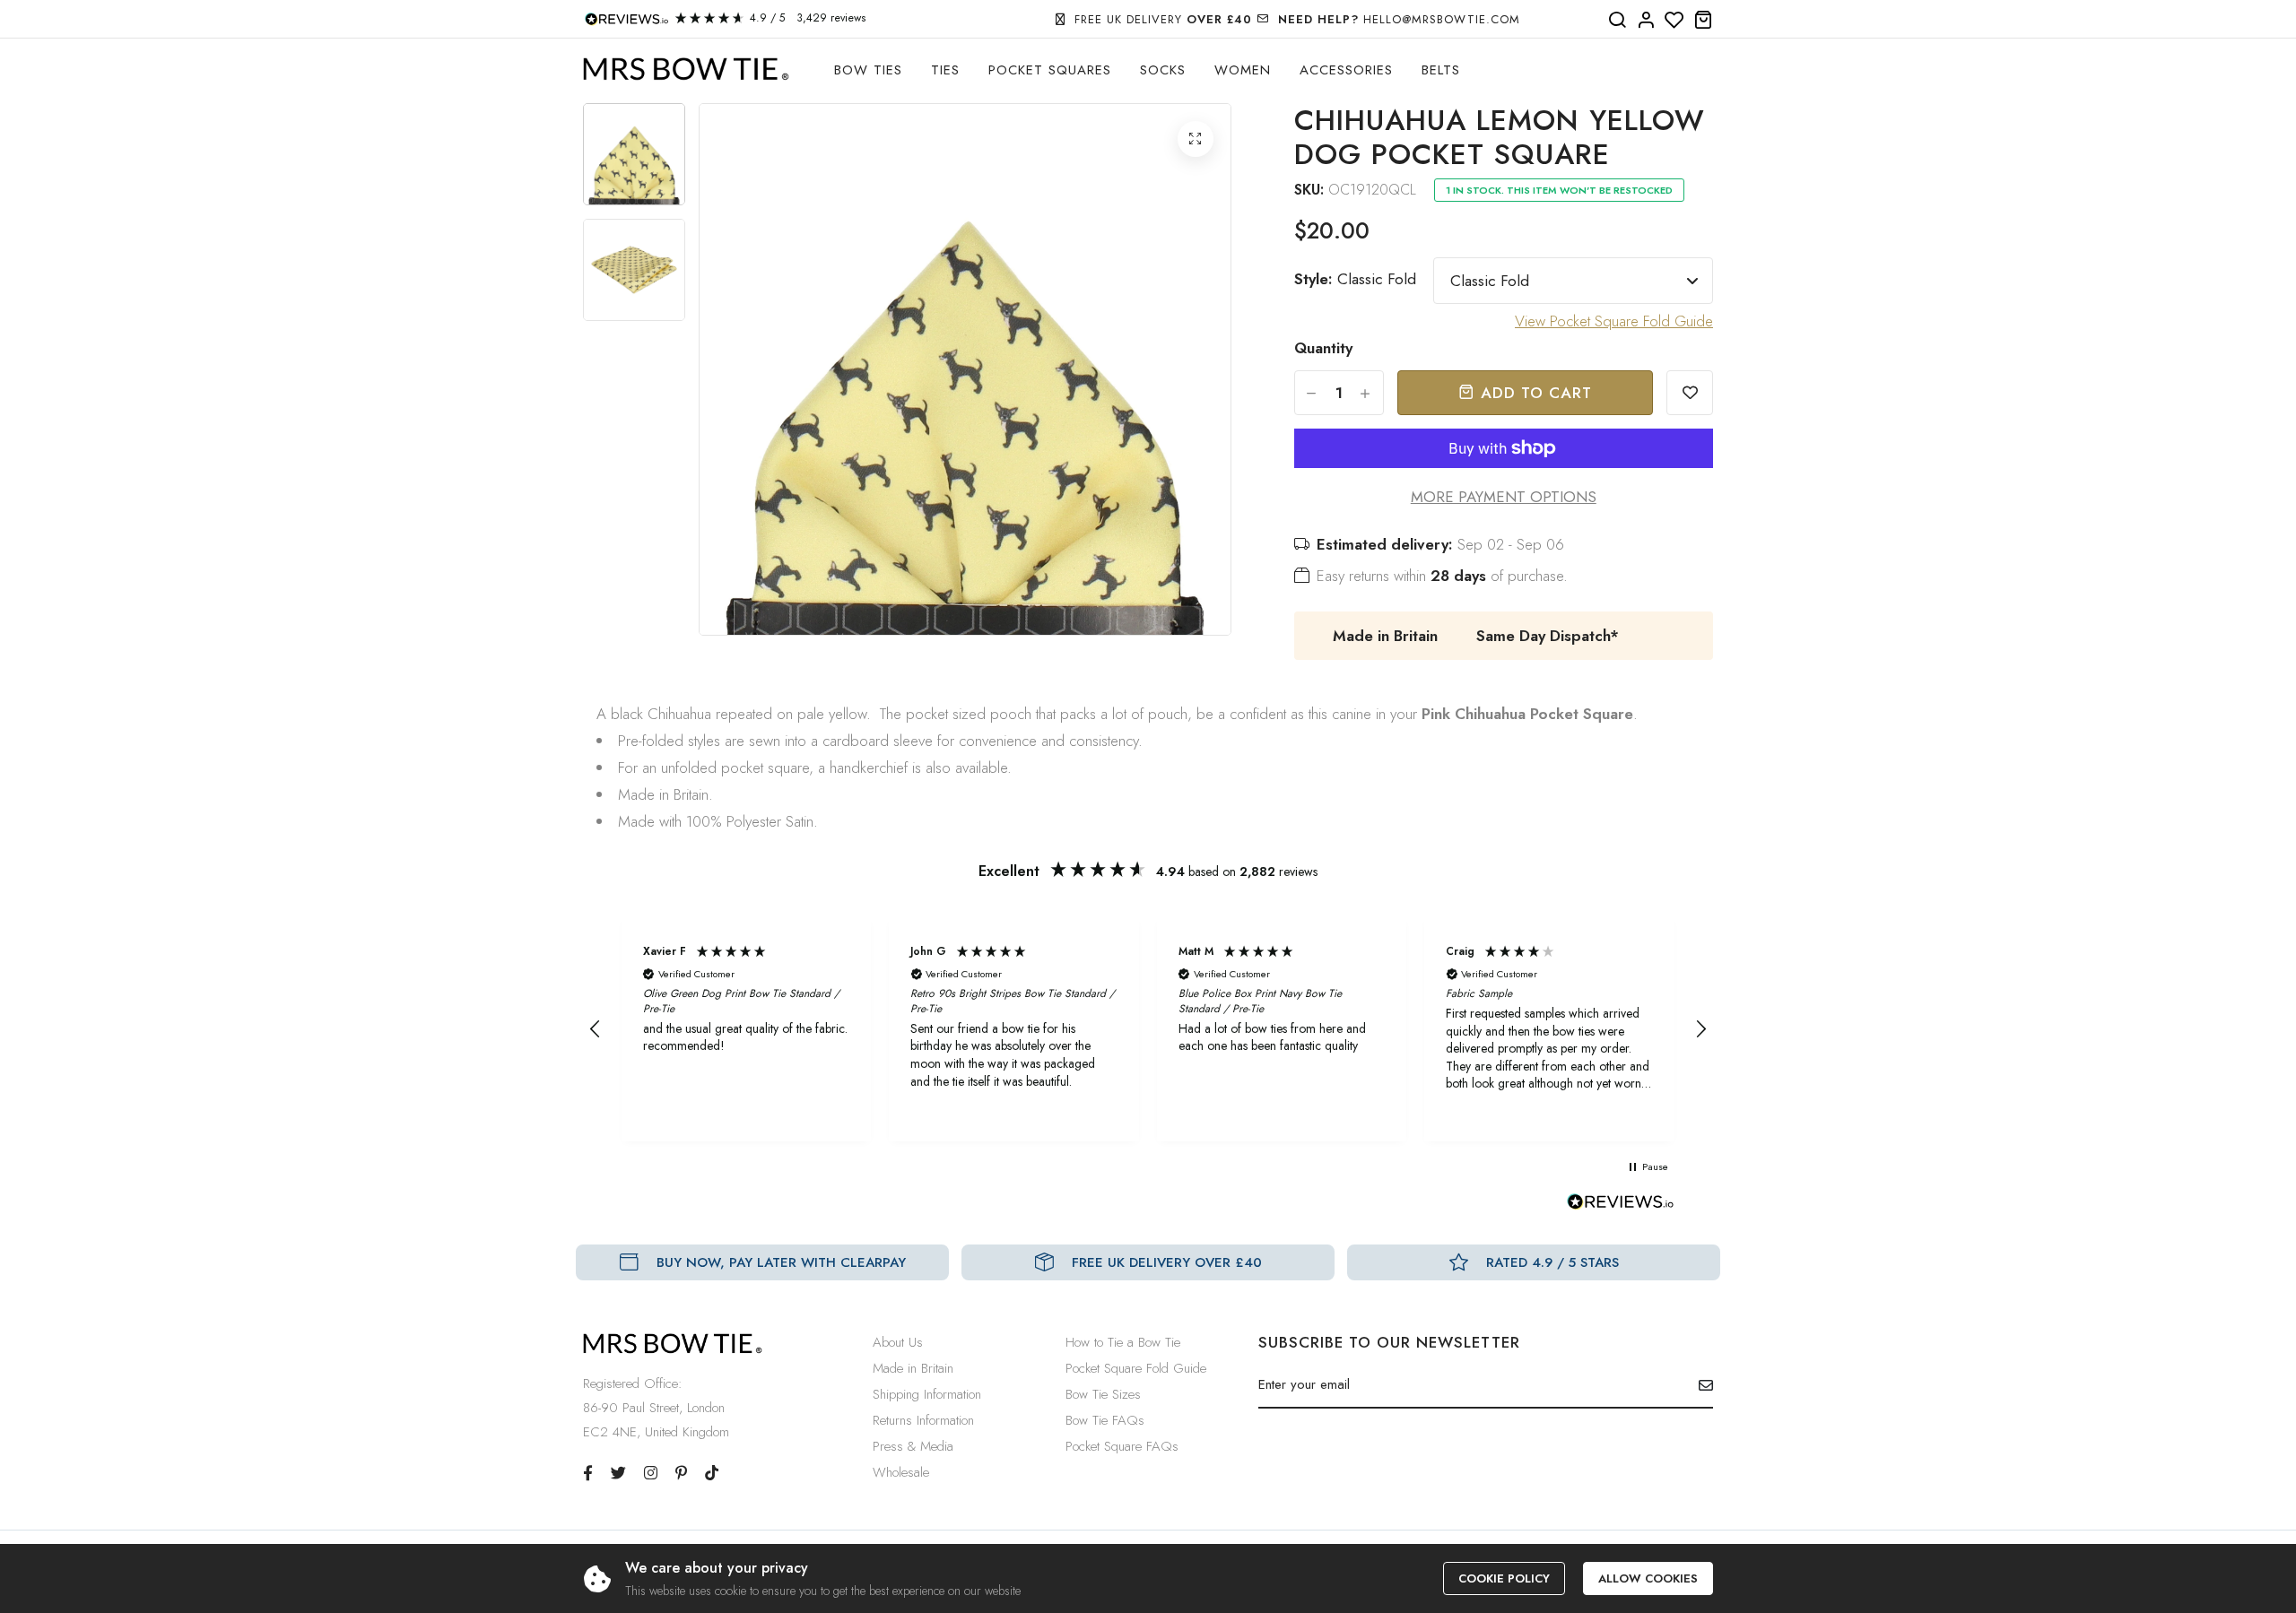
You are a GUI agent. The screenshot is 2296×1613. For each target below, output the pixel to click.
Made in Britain (913, 1368)
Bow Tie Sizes (1103, 1394)
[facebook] (588, 1473)
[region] (1148, 1029)
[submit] (1699, 1385)
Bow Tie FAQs (1105, 1420)
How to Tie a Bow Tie (1123, 1342)
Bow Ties (868, 70)
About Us (898, 1342)
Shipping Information (927, 1394)
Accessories (1346, 70)
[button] (596, 1029)
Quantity (1323, 348)
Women (1243, 70)
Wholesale (901, 1472)
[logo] (686, 69)
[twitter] (618, 1473)
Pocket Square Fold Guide (1136, 1368)
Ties (945, 70)
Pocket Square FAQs (1122, 1446)
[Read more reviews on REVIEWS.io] (1621, 1207)
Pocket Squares (1050, 70)
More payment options (1504, 497)
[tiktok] (712, 1473)
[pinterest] (681, 1473)
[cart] (1703, 21)
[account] (1646, 21)
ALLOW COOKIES (1648, 1578)
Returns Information (923, 1420)
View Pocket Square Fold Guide (1614, 321)
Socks (1163, 70)
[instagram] (651, 1473)
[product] (1196, 139)
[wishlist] (1674, 21)
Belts (1441, 70)
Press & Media (913, 1446)
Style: (1355, 279)
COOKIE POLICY (1504, 1578)
